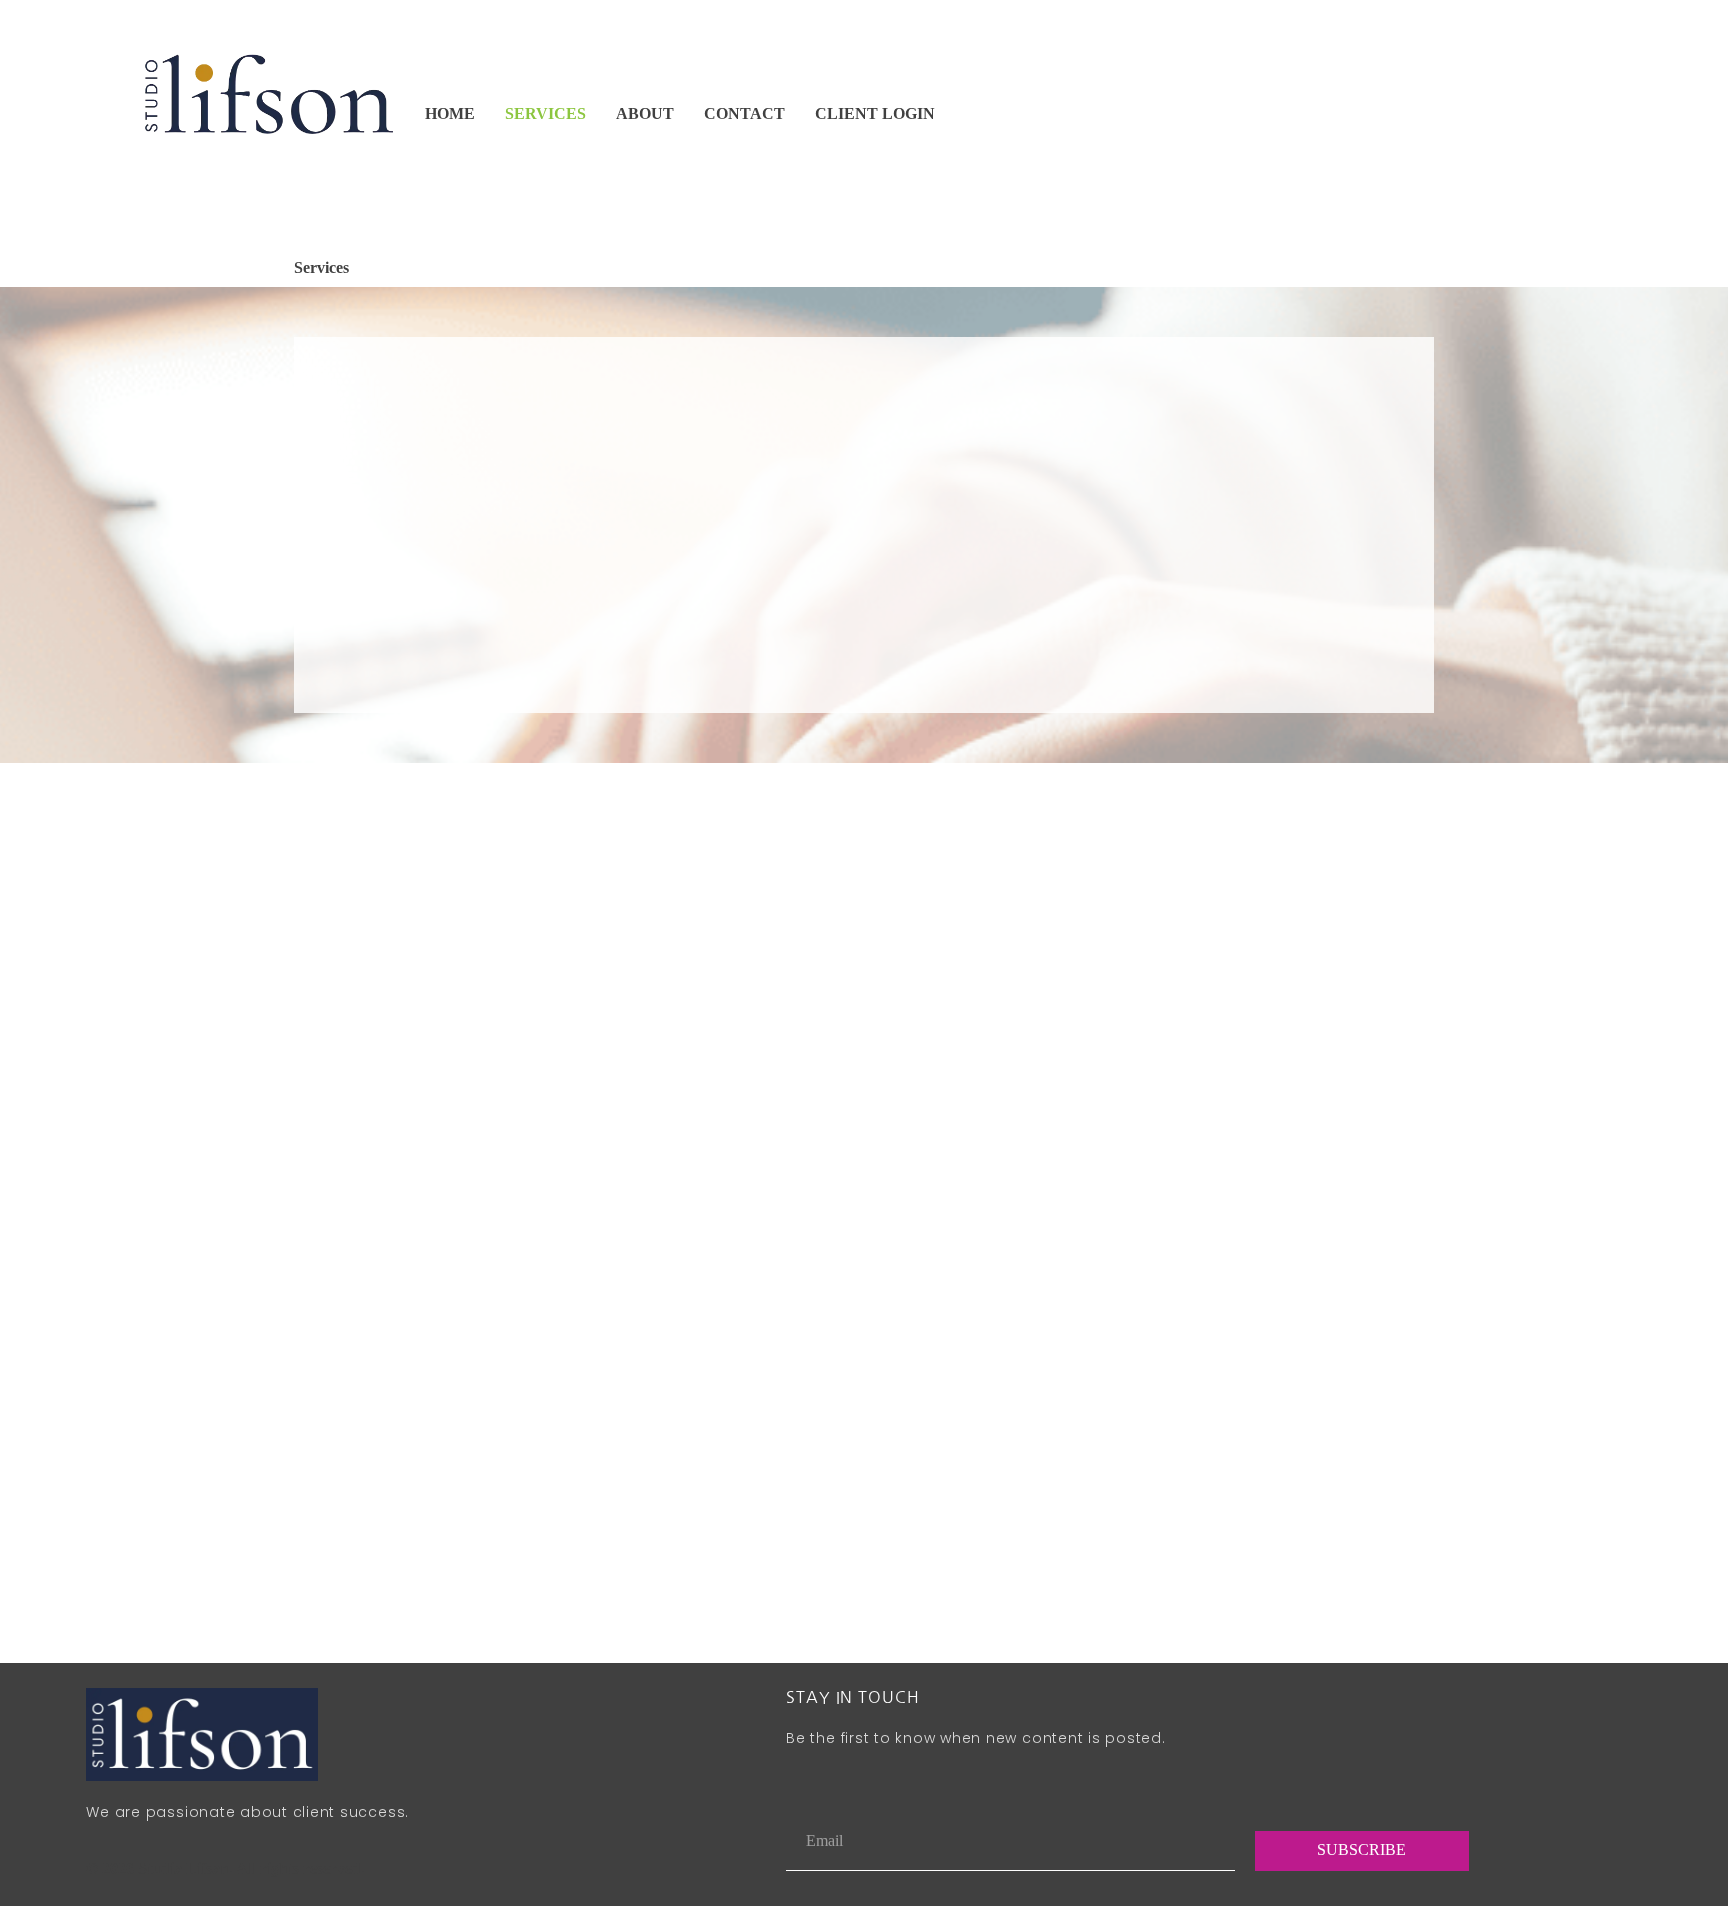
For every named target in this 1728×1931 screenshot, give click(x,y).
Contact (744, 113)
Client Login (875, 113)
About (645, 113)
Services (545, 113)
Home (450, 113)
